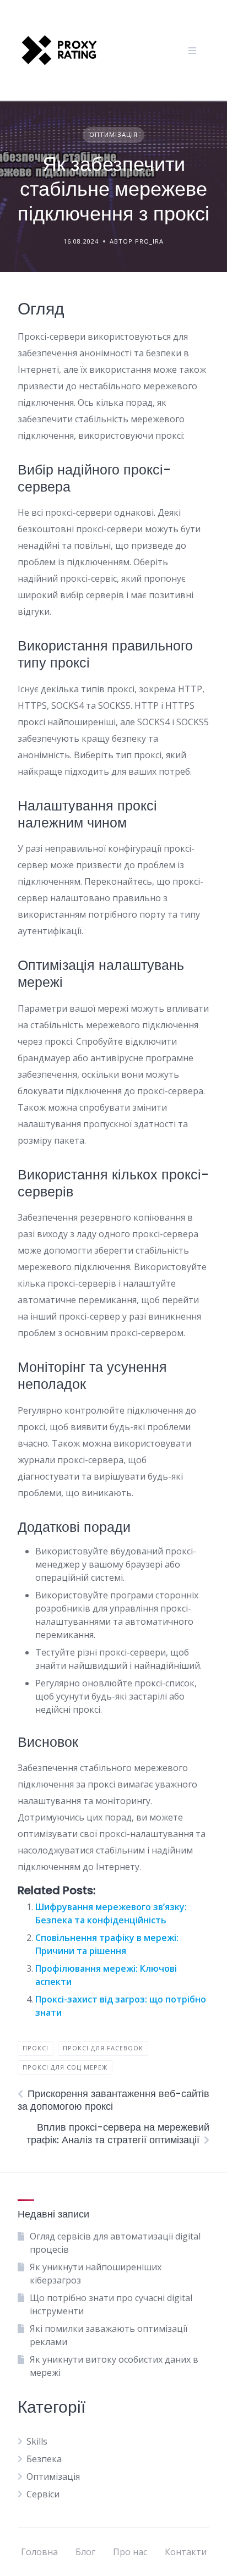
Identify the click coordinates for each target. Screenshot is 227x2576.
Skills (37, 2441)
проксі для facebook (103, 2048)
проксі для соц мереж (65, 2067)
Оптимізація (113, 134)
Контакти (186, 2552)
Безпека (44, 2459)
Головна (39, 2552)
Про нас (130, 2552)
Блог (85, 2552)
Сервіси (43, 2494)
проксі (36, 2048)
